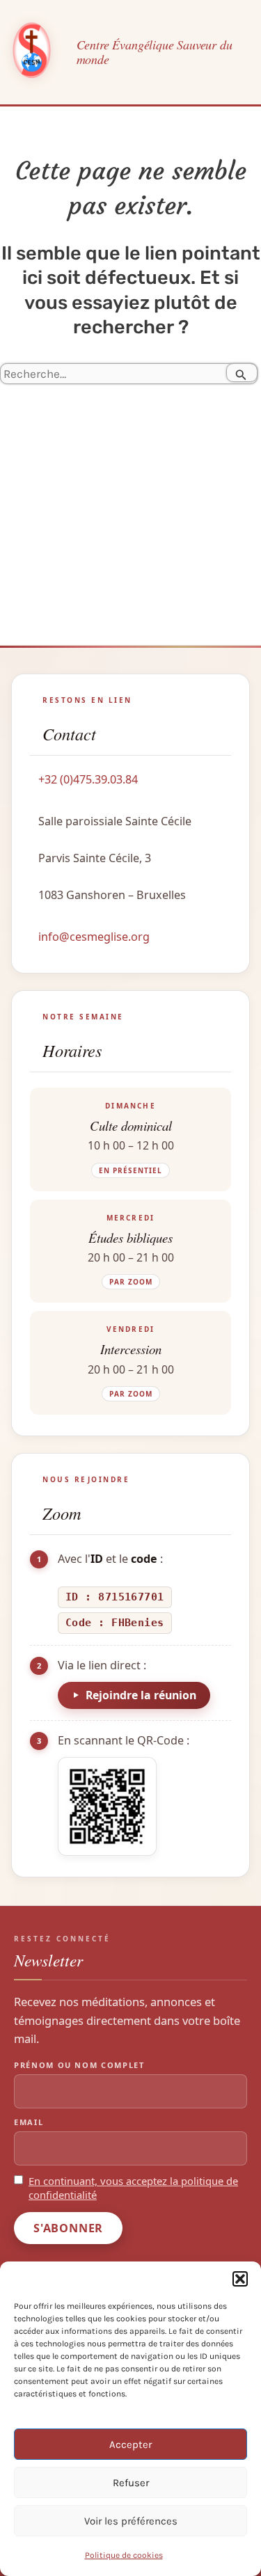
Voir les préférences (131, 2521)
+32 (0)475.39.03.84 (88, 779)
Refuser (131, 2483)
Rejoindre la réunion (141, 1695)
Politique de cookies (124, 2555)
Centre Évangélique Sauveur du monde (155, 52)
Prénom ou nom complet (79, 2065)
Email (29, 2122)
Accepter (130, 2444)
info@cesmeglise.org (94, 937)
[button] (240, 2279)
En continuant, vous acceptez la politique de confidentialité (133, 2188)
